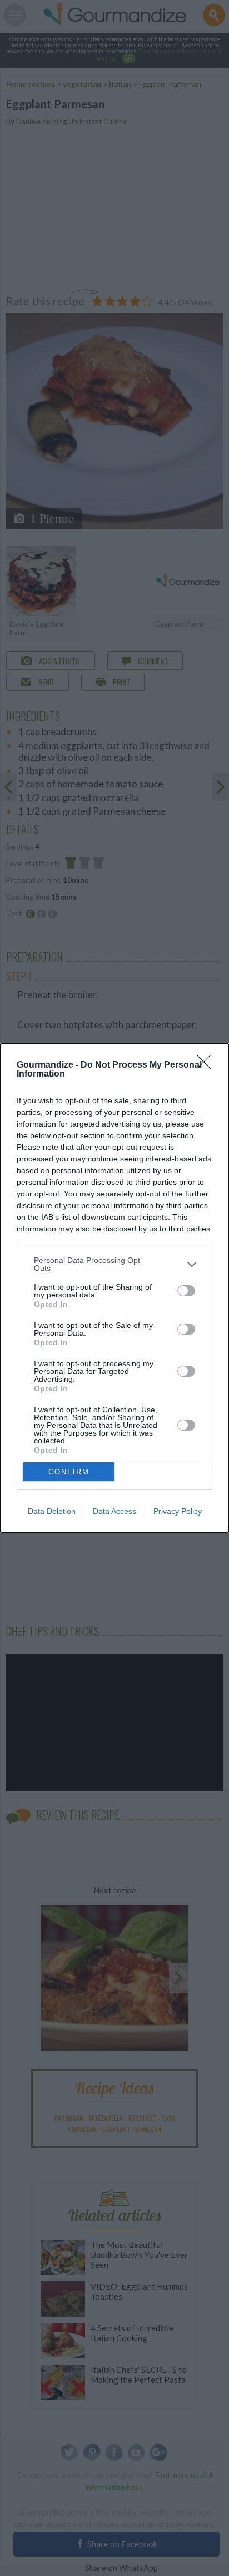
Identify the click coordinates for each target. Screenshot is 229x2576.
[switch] (186, 1291)
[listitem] (114, 1264)
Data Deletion (52, 1511)
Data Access (114, 1511)
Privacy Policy (178, 1511)
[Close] (207, 1065)
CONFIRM (69, 1472)
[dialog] (114, 1288)
